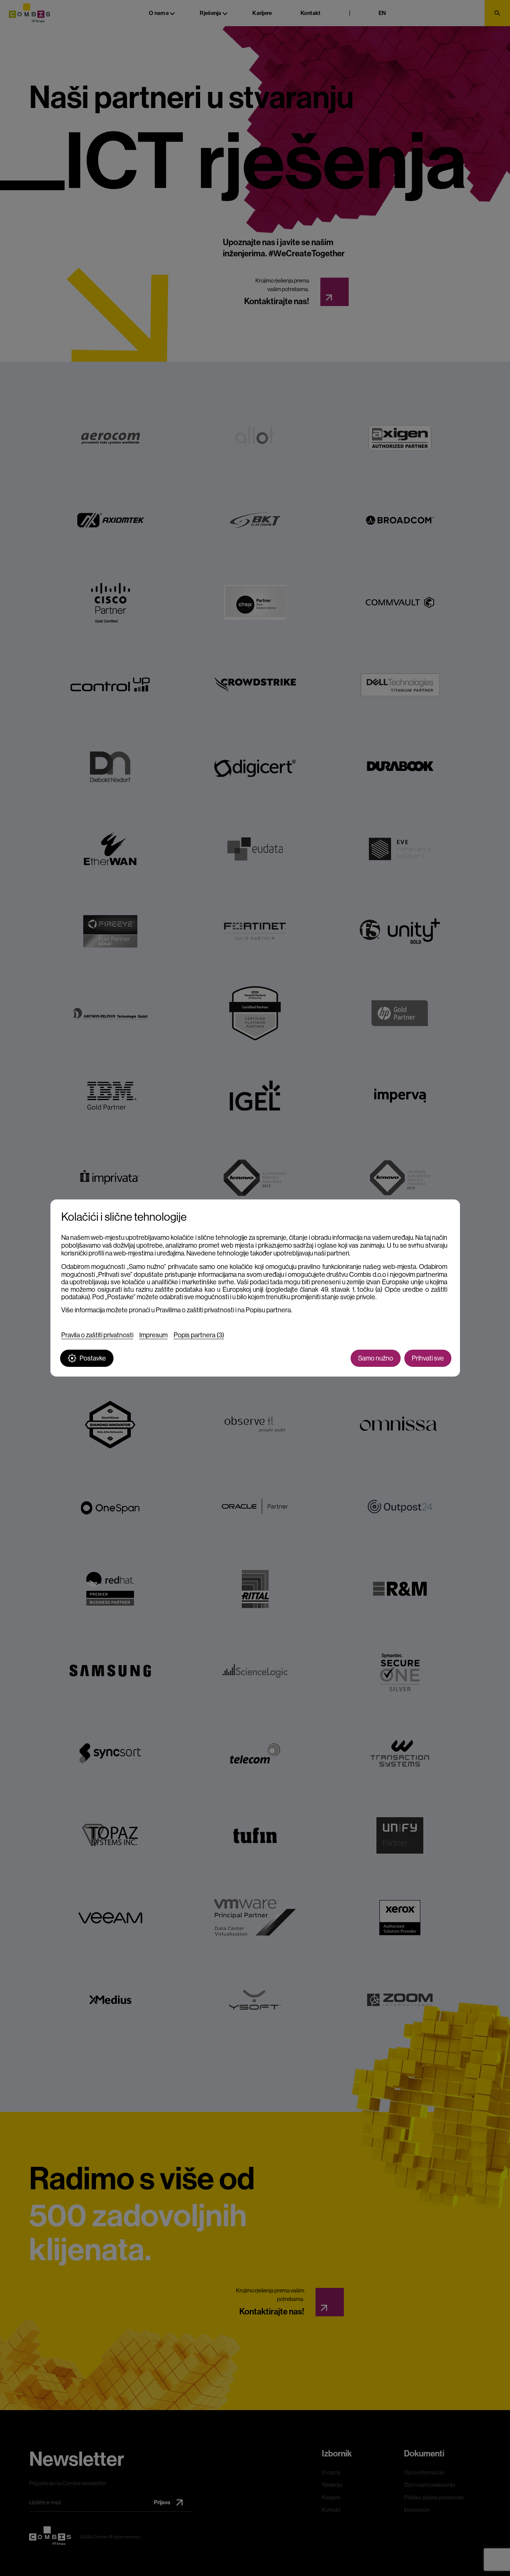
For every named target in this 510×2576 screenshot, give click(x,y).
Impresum (153, 1335)
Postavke (93, 1358)
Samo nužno (376, 1358)
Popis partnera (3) (199, 1335)
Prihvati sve (428, 1358)
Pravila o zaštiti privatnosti (97, 1335)
